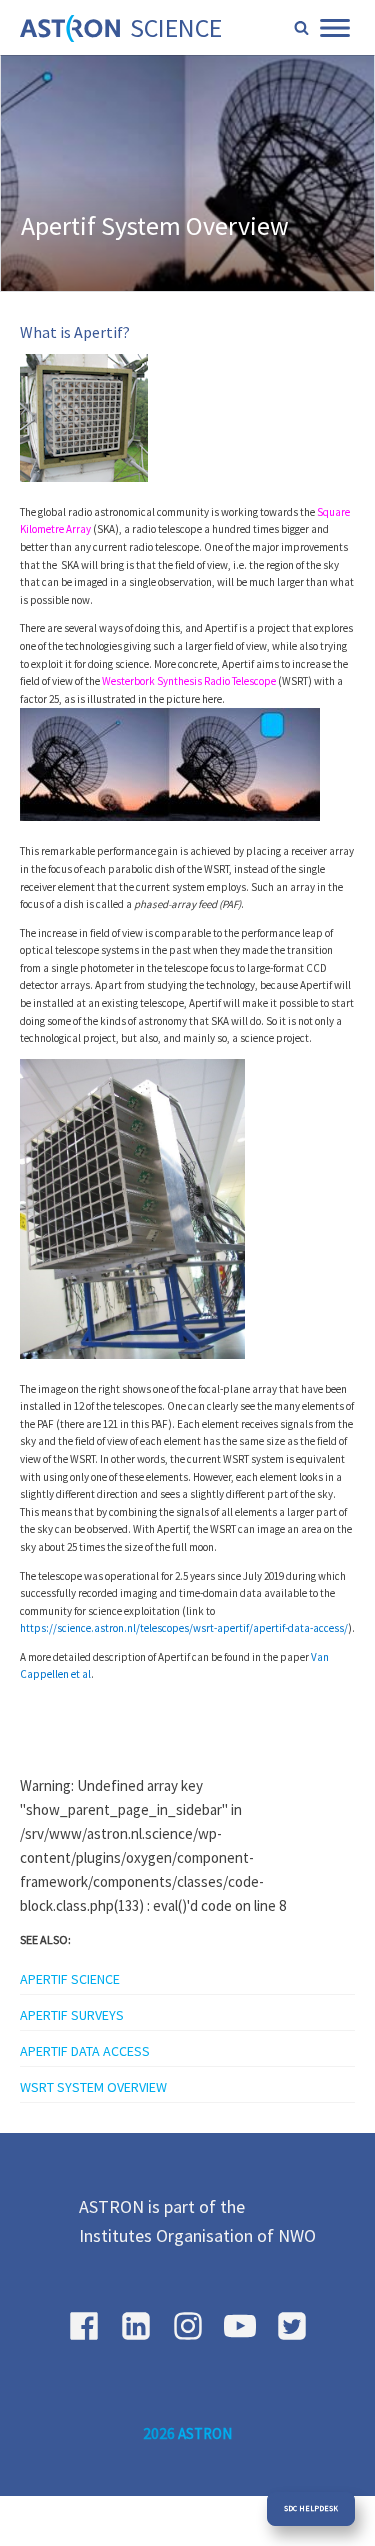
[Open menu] (335, 28)
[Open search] (301, 27)
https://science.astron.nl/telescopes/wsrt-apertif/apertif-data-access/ (184, 1628)
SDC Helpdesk (311, 2508)
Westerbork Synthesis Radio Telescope (189, 681)
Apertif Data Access (85, 2051)
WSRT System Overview (93, 2087)
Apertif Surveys (72, 2015)
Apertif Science (70, 1979)
